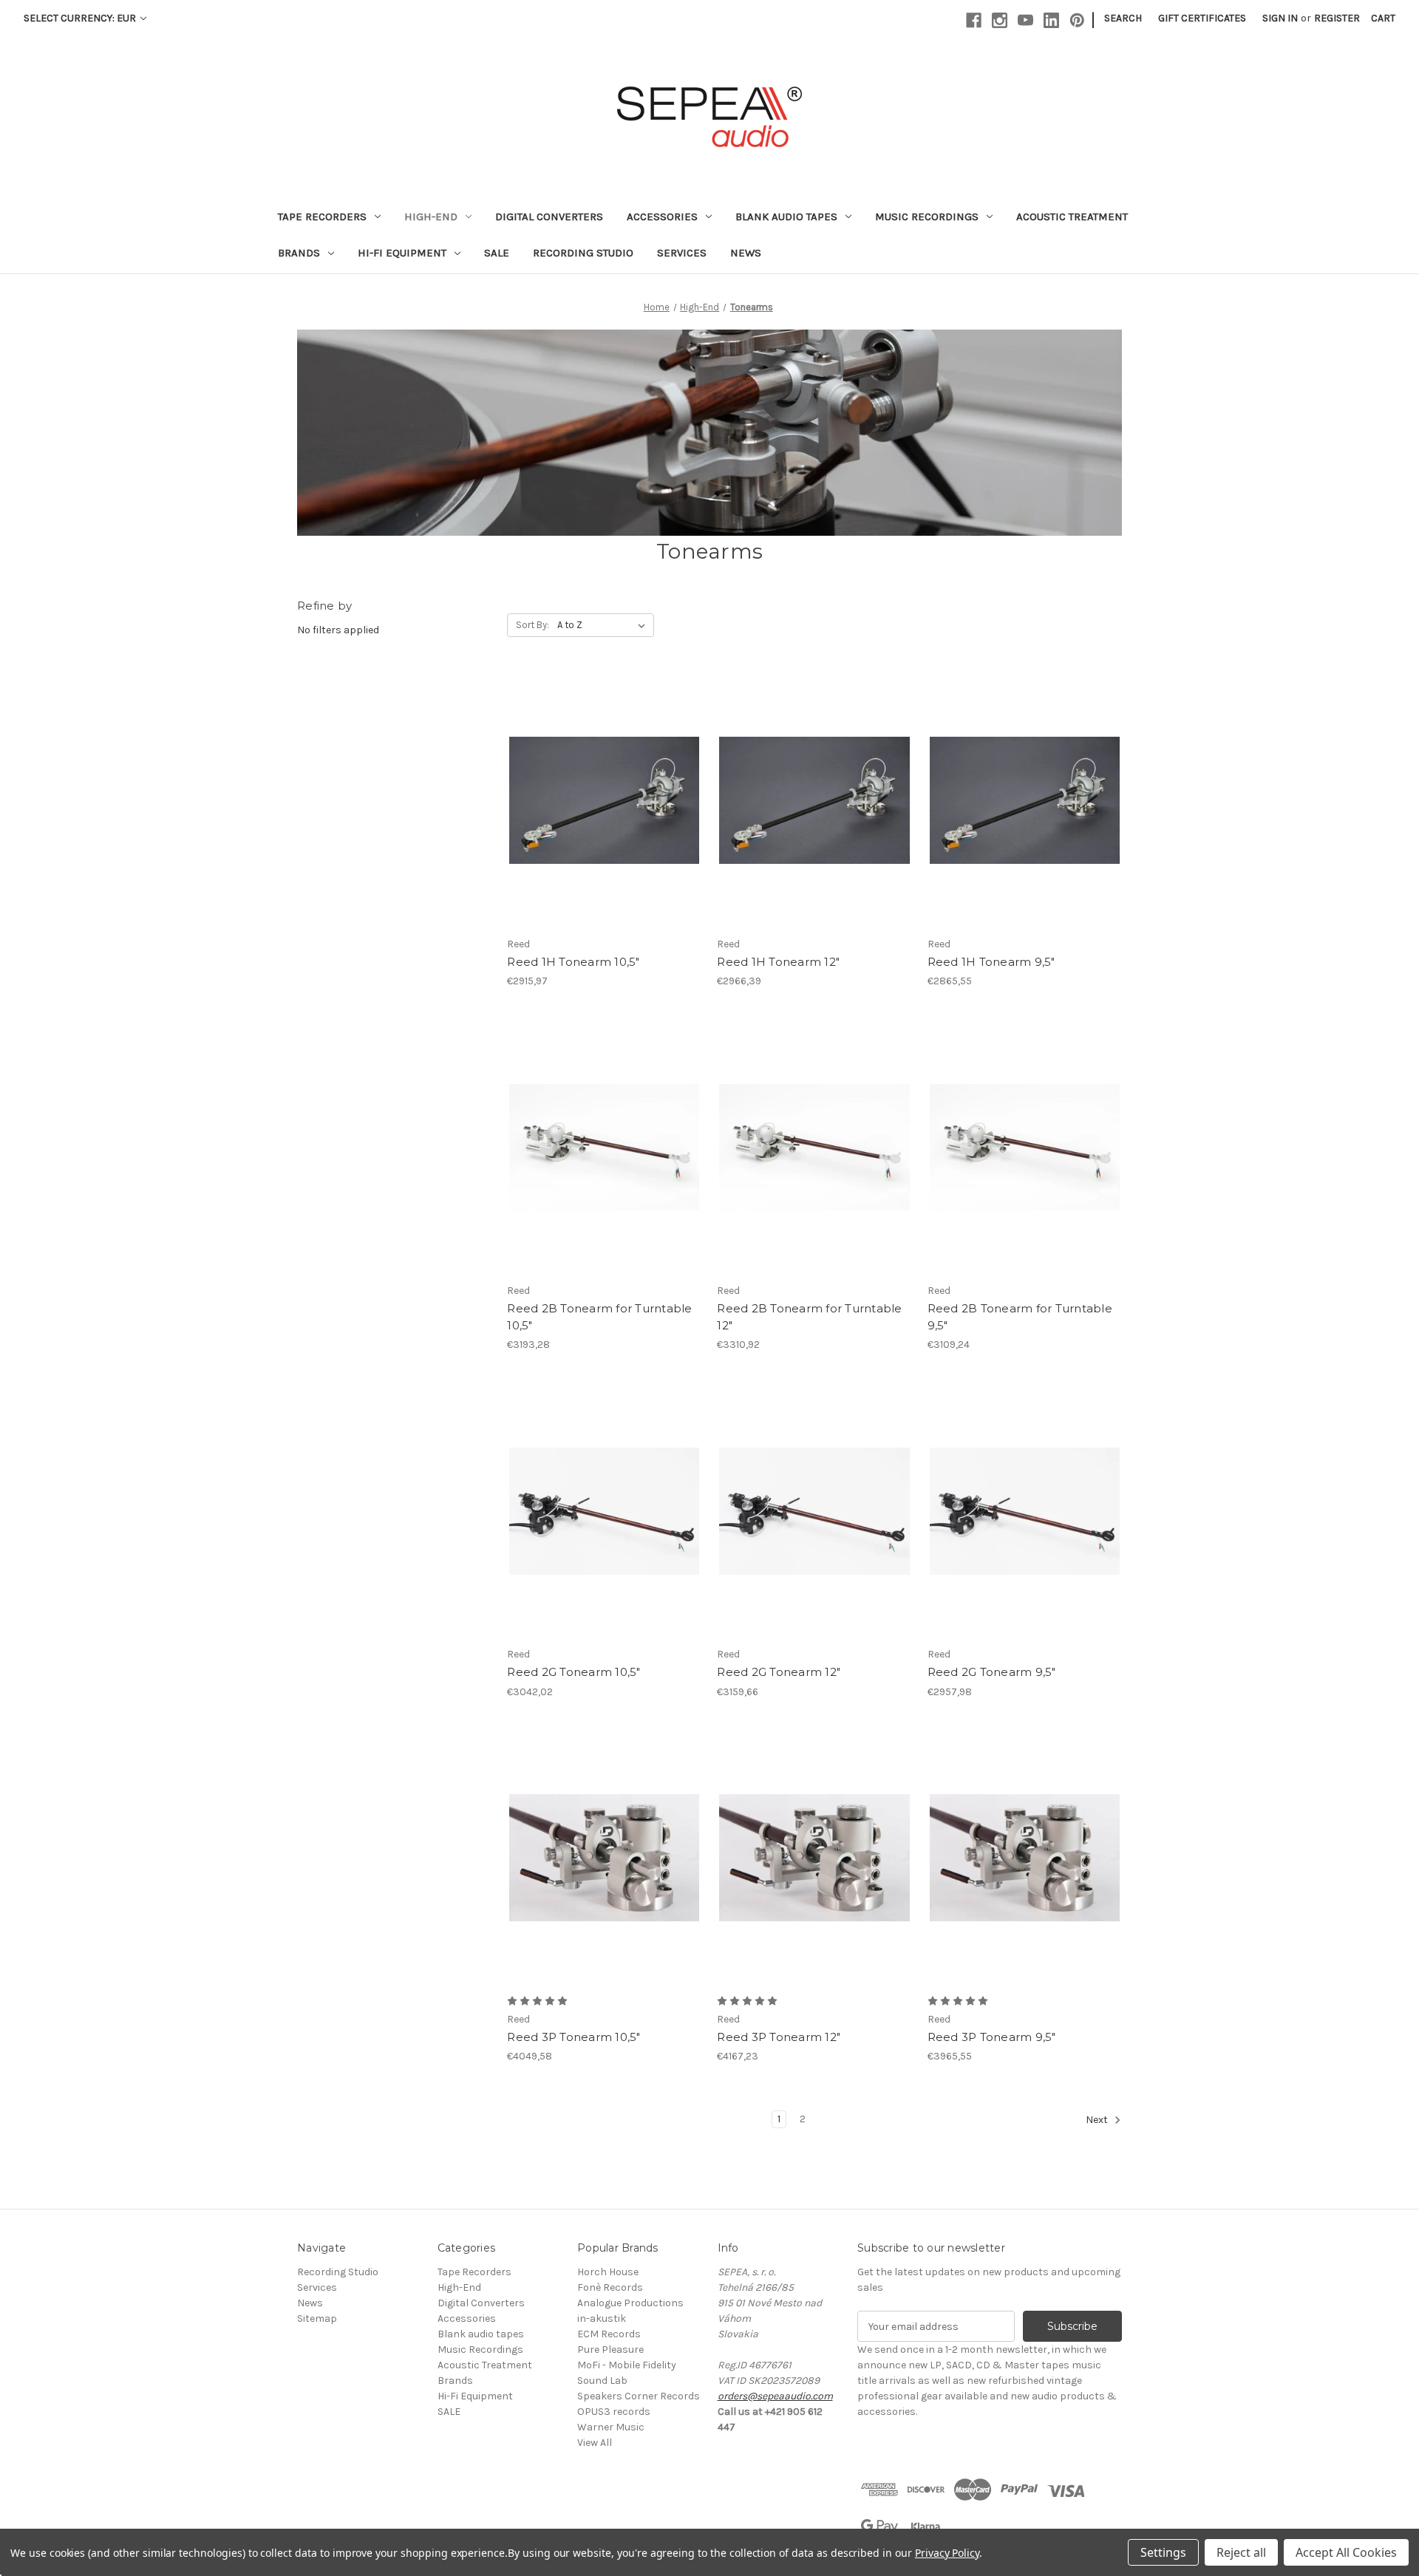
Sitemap (317, 2318)
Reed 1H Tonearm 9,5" (991, 962)
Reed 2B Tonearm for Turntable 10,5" (599, 1317)
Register (1337, 18)
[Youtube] (1025, 20)
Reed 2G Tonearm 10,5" (574, 1672)
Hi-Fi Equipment (402, 253)
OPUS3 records (614, 2412)
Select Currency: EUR (81, 18)
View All (595, 2443)
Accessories (662, 217)
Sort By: (532, 625)
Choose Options (605, 814)
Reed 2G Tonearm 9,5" (992, 1672)
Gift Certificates (1202, 18)
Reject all (1241, 2552)
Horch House (608, 2272)
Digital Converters (549, 217)
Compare (599, 788)
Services (682, 253)
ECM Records (609, 2334)
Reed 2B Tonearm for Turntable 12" (809, 1317)
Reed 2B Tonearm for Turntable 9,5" (1020, 1317)
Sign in (1280, 18)
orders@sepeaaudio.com (775, 2396)
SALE (497, 253)
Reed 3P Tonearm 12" (779, 2037)
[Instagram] (1000, 20)
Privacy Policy (947, 2553)
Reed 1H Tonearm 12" (778, 962)
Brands (299, 253)
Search (1123, 18)
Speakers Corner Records (639, 2396)
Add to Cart (1025, 1524)
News (746, 253)
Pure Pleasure (610, 2350)
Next (1098, 2120)
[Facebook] (974, 20)
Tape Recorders (322, 217)
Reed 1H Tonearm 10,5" (573, 962)
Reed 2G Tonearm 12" (779, 1672)
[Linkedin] (1051, 20)
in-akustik (602, 2318)
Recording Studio (583, 253)
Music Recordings (927, 217)
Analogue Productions (630, 2303)
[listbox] (604, 625)
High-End (431, 217)
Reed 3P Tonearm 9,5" (992, 2037)
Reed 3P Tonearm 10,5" (574, 2037)
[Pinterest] (1077, 20)
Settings (1163, 2552)
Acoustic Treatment (1072, 217)
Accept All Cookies (1346, 2552)
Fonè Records (610, 2287)
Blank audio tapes (786, 217)
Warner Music (611, 2427)
